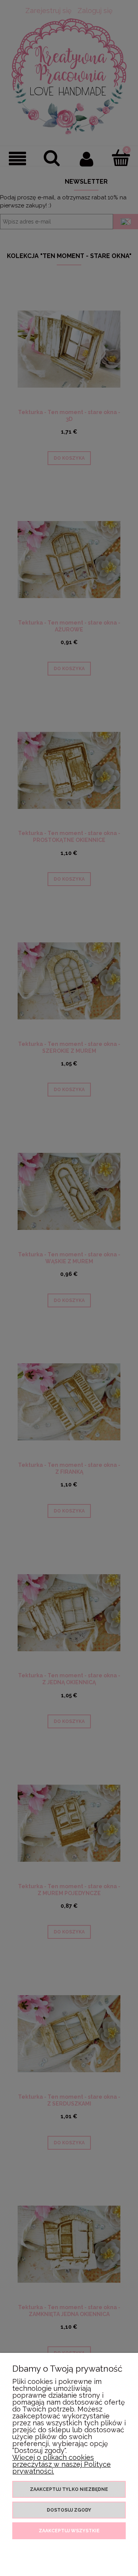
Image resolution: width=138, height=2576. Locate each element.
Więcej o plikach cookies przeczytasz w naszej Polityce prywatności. (62, 2464)
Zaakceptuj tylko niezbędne (69, 2489)
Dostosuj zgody (69, 2510)
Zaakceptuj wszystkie (69, 2531)
